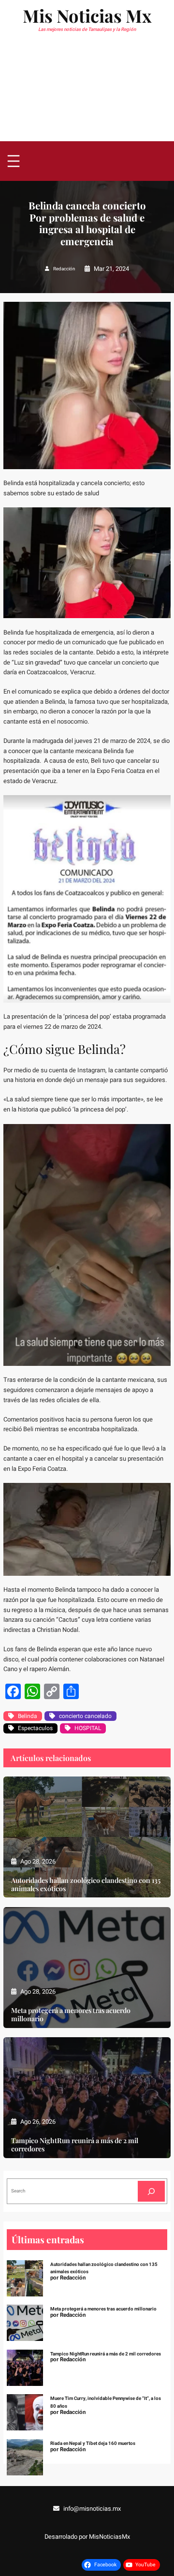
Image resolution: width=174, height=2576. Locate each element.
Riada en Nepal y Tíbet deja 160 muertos (93, 2443)
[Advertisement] (87, 92)
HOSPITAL (88, 1728)
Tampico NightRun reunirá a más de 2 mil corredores (75, 2145)
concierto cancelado (85, 1716)
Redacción (64, 269)
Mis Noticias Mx (87, 15)
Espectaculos (35, 1728)
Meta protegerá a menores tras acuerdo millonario (71, 2014)
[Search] (151, 2191)
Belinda (28, 1716)
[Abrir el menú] (14, 161)
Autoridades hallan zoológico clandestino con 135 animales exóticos (86, 1884)
